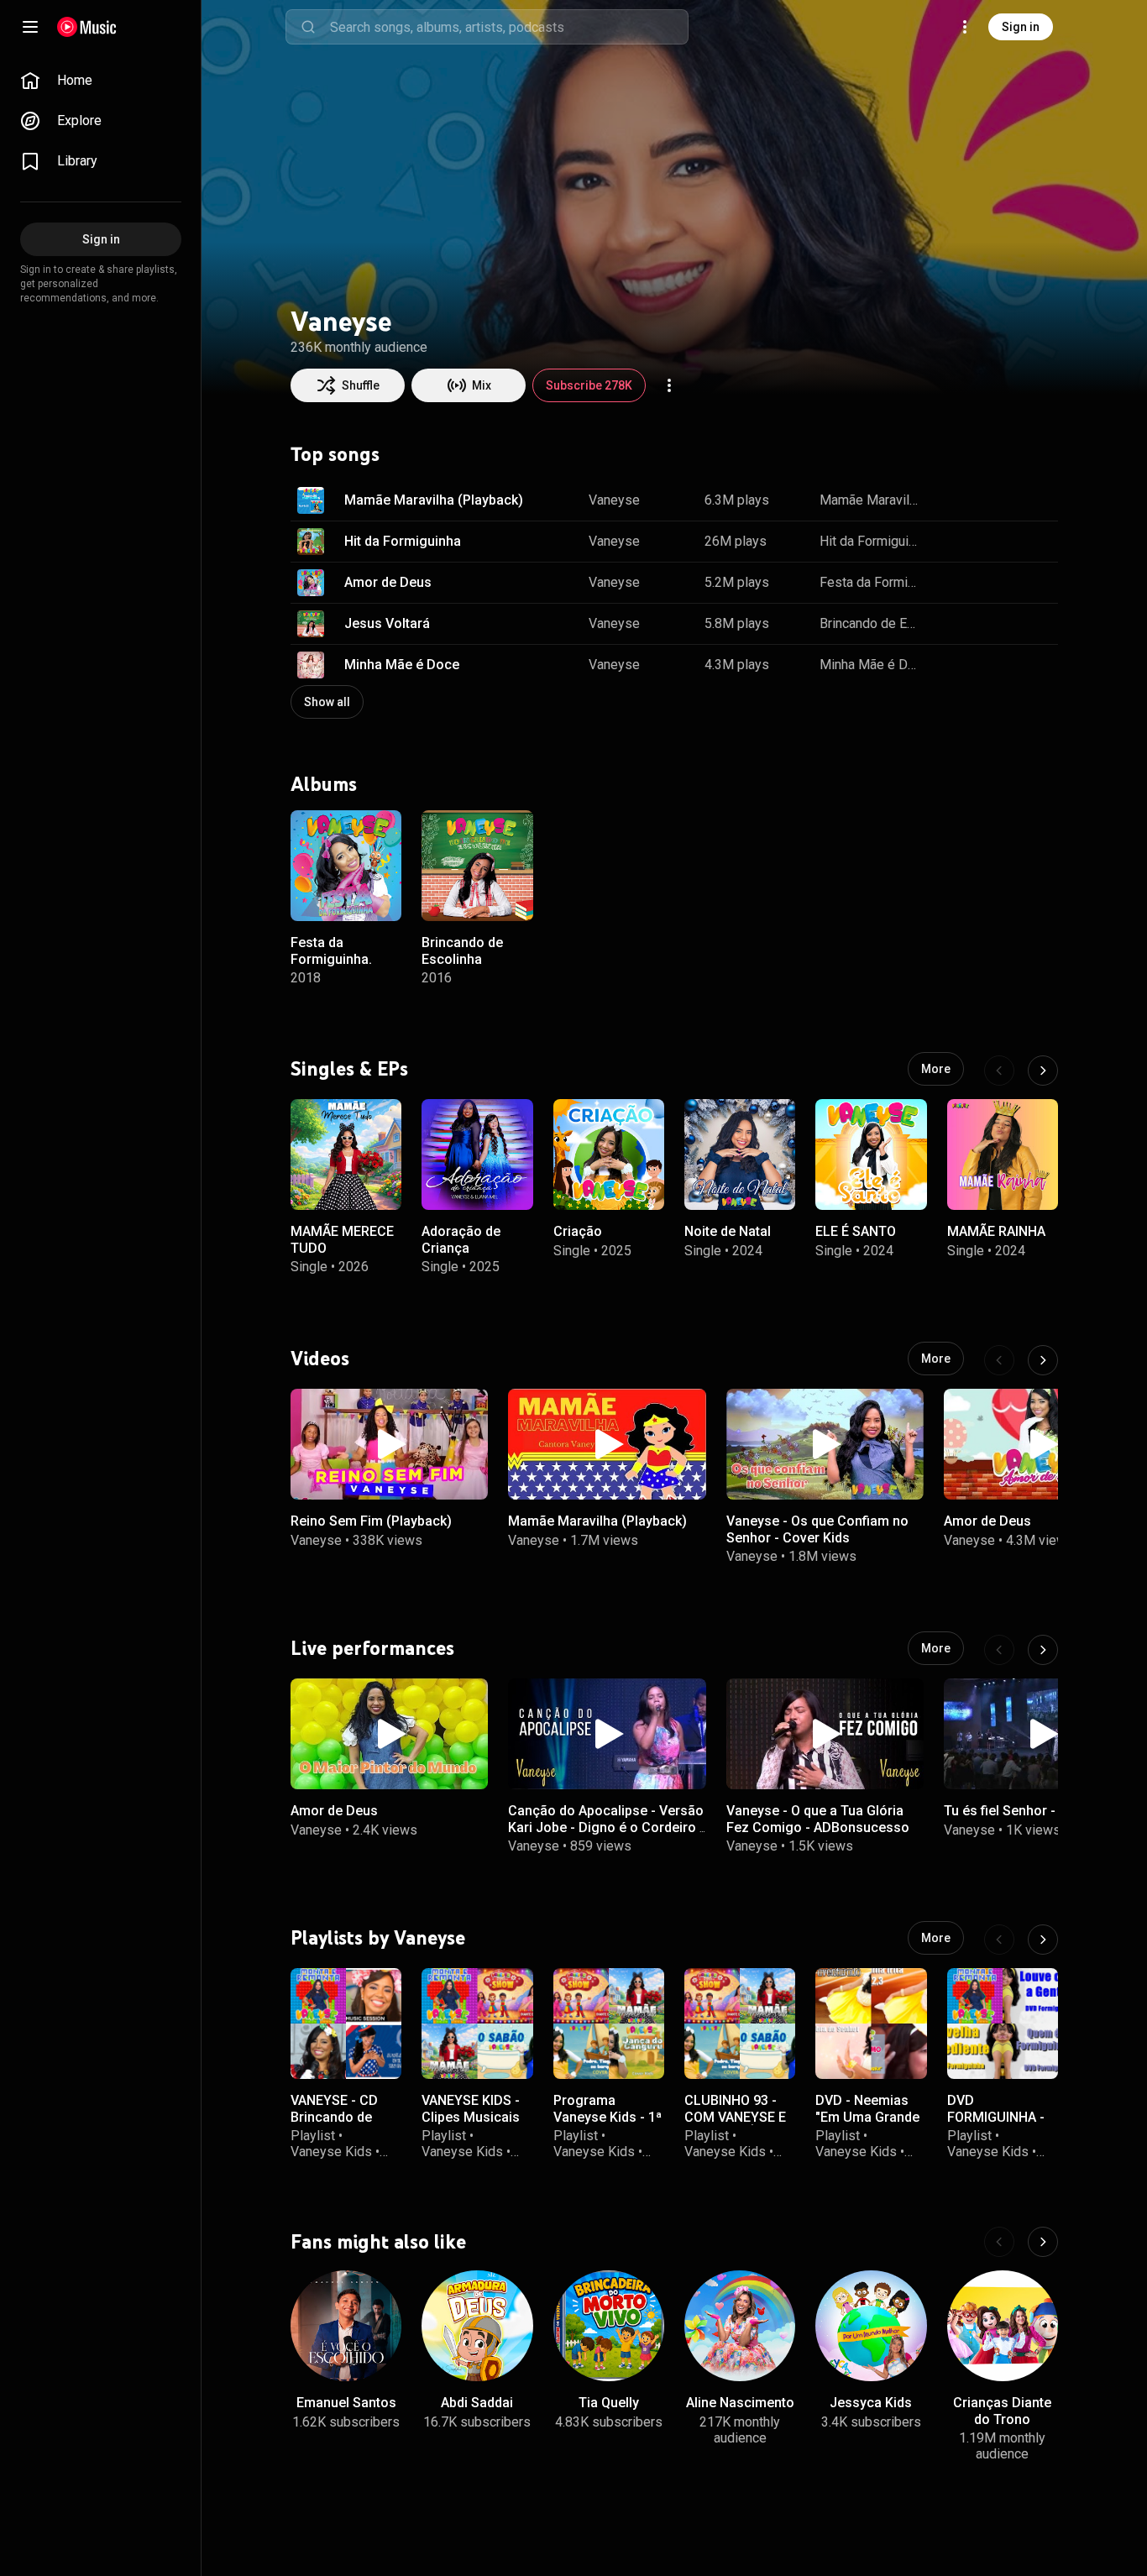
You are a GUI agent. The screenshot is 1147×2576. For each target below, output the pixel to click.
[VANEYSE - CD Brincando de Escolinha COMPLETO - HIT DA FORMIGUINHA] (346, 2024)
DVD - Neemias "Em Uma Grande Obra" (867, 2116)
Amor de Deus (388, 582)
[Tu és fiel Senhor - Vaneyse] (1042, 1734)
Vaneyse (614, 500)
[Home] (87, 27)
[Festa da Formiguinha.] (346, 866)
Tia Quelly (609, 2403)
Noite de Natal (728, 1232)
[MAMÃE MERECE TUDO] (346, 1154)
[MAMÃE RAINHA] (1003, 1154)
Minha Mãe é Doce (402, 665)
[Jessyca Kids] (871, 2326)
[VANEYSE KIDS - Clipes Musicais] (477, 2024)
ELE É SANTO (856, 1232)
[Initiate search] (308, 27)
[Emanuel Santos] (346, 2326)
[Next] (1043, 1071)
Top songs (335, 454)
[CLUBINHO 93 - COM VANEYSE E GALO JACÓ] (740, 2024)
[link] (101, 81)
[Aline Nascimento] (740, 2326)
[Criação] (609, 1154)
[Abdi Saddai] (477, 2326)
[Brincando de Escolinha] (477, 866)
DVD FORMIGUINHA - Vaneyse (996, 2116)
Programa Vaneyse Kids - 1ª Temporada (608, 2116)
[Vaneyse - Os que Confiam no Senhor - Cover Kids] (825, 1444)
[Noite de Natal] (740, 1154)
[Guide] (30, 27)
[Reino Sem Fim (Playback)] (389, 1444)
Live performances (372, 1648)
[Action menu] (669, 385)
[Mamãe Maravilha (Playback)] (607, 1444)
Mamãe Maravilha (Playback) (434, 500)
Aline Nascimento (740, 2403)
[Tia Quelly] (609, 2326)
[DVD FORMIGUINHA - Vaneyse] (1003, 2024)
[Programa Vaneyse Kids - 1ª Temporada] (609, 2024)
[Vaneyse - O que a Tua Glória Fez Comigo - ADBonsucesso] (825, 1734)
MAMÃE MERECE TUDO (342, 1240)
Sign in (1021, 27)
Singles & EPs (349, 1069)
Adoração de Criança (461, 1240)
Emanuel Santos (346, 2403)
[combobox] (509, 27)
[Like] (952, 500)
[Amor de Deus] (1042, 1444)
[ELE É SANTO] (871, 1154)
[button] (311, 500)
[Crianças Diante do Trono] (1003, 2326)
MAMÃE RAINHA (996, 1232)
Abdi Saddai (477, 2403)
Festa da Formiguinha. (871, 582)
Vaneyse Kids (331, 2152)
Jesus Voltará (387, 623)
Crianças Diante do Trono (1002, 2411)
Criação (578, 1232)
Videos (320, 1359)
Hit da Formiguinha (403, 541)
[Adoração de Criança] (477, 1154)
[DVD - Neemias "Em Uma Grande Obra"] (871, 2024)
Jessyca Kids (871, 2403)
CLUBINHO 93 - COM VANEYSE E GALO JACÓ (735, 2116)
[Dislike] (987, 500)
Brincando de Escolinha (871, 623)
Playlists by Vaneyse (378, 1938)
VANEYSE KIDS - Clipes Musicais (471, 2108)
